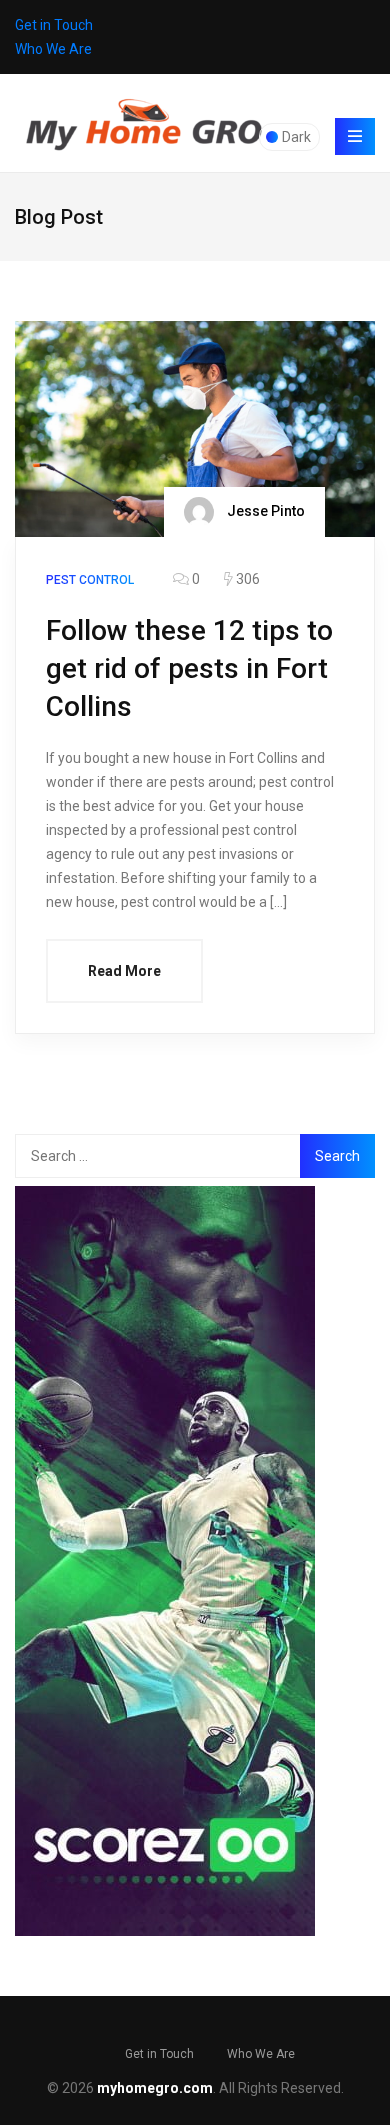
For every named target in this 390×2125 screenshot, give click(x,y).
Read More (124, 971)
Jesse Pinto (264, 511)
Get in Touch (54, 25)
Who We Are (53, 49)
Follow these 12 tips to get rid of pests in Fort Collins (189, 668)
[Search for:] (159, 1156)
